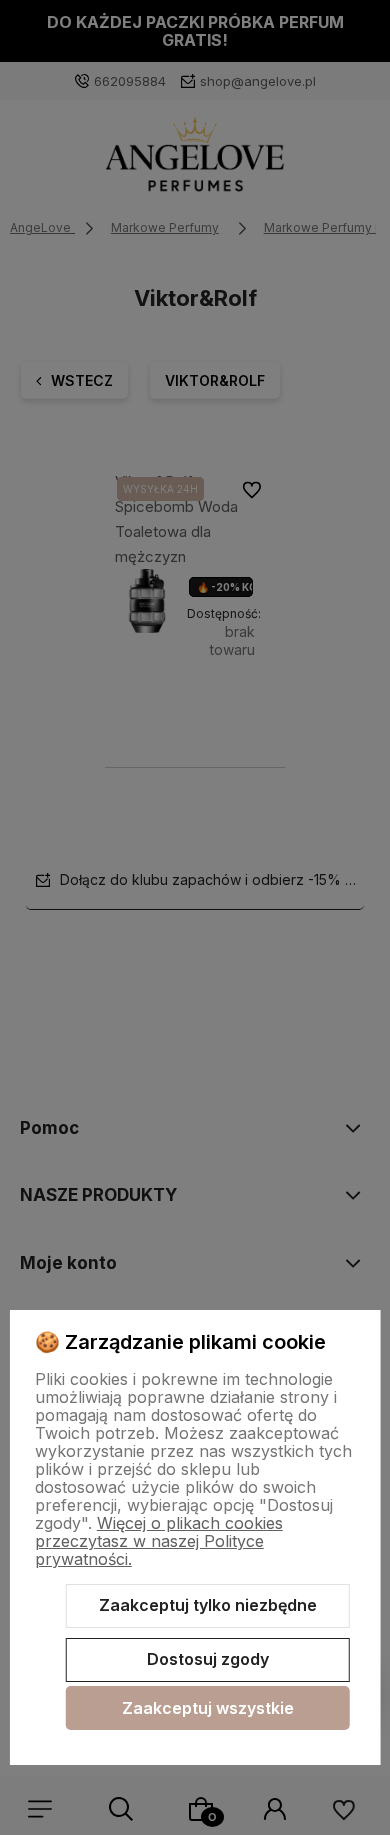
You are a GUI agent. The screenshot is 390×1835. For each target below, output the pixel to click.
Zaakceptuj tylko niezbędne (208, 1605)
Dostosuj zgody (208, 1659)
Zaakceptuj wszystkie (208, 1708)
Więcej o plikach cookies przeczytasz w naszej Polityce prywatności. (159, 1541)
